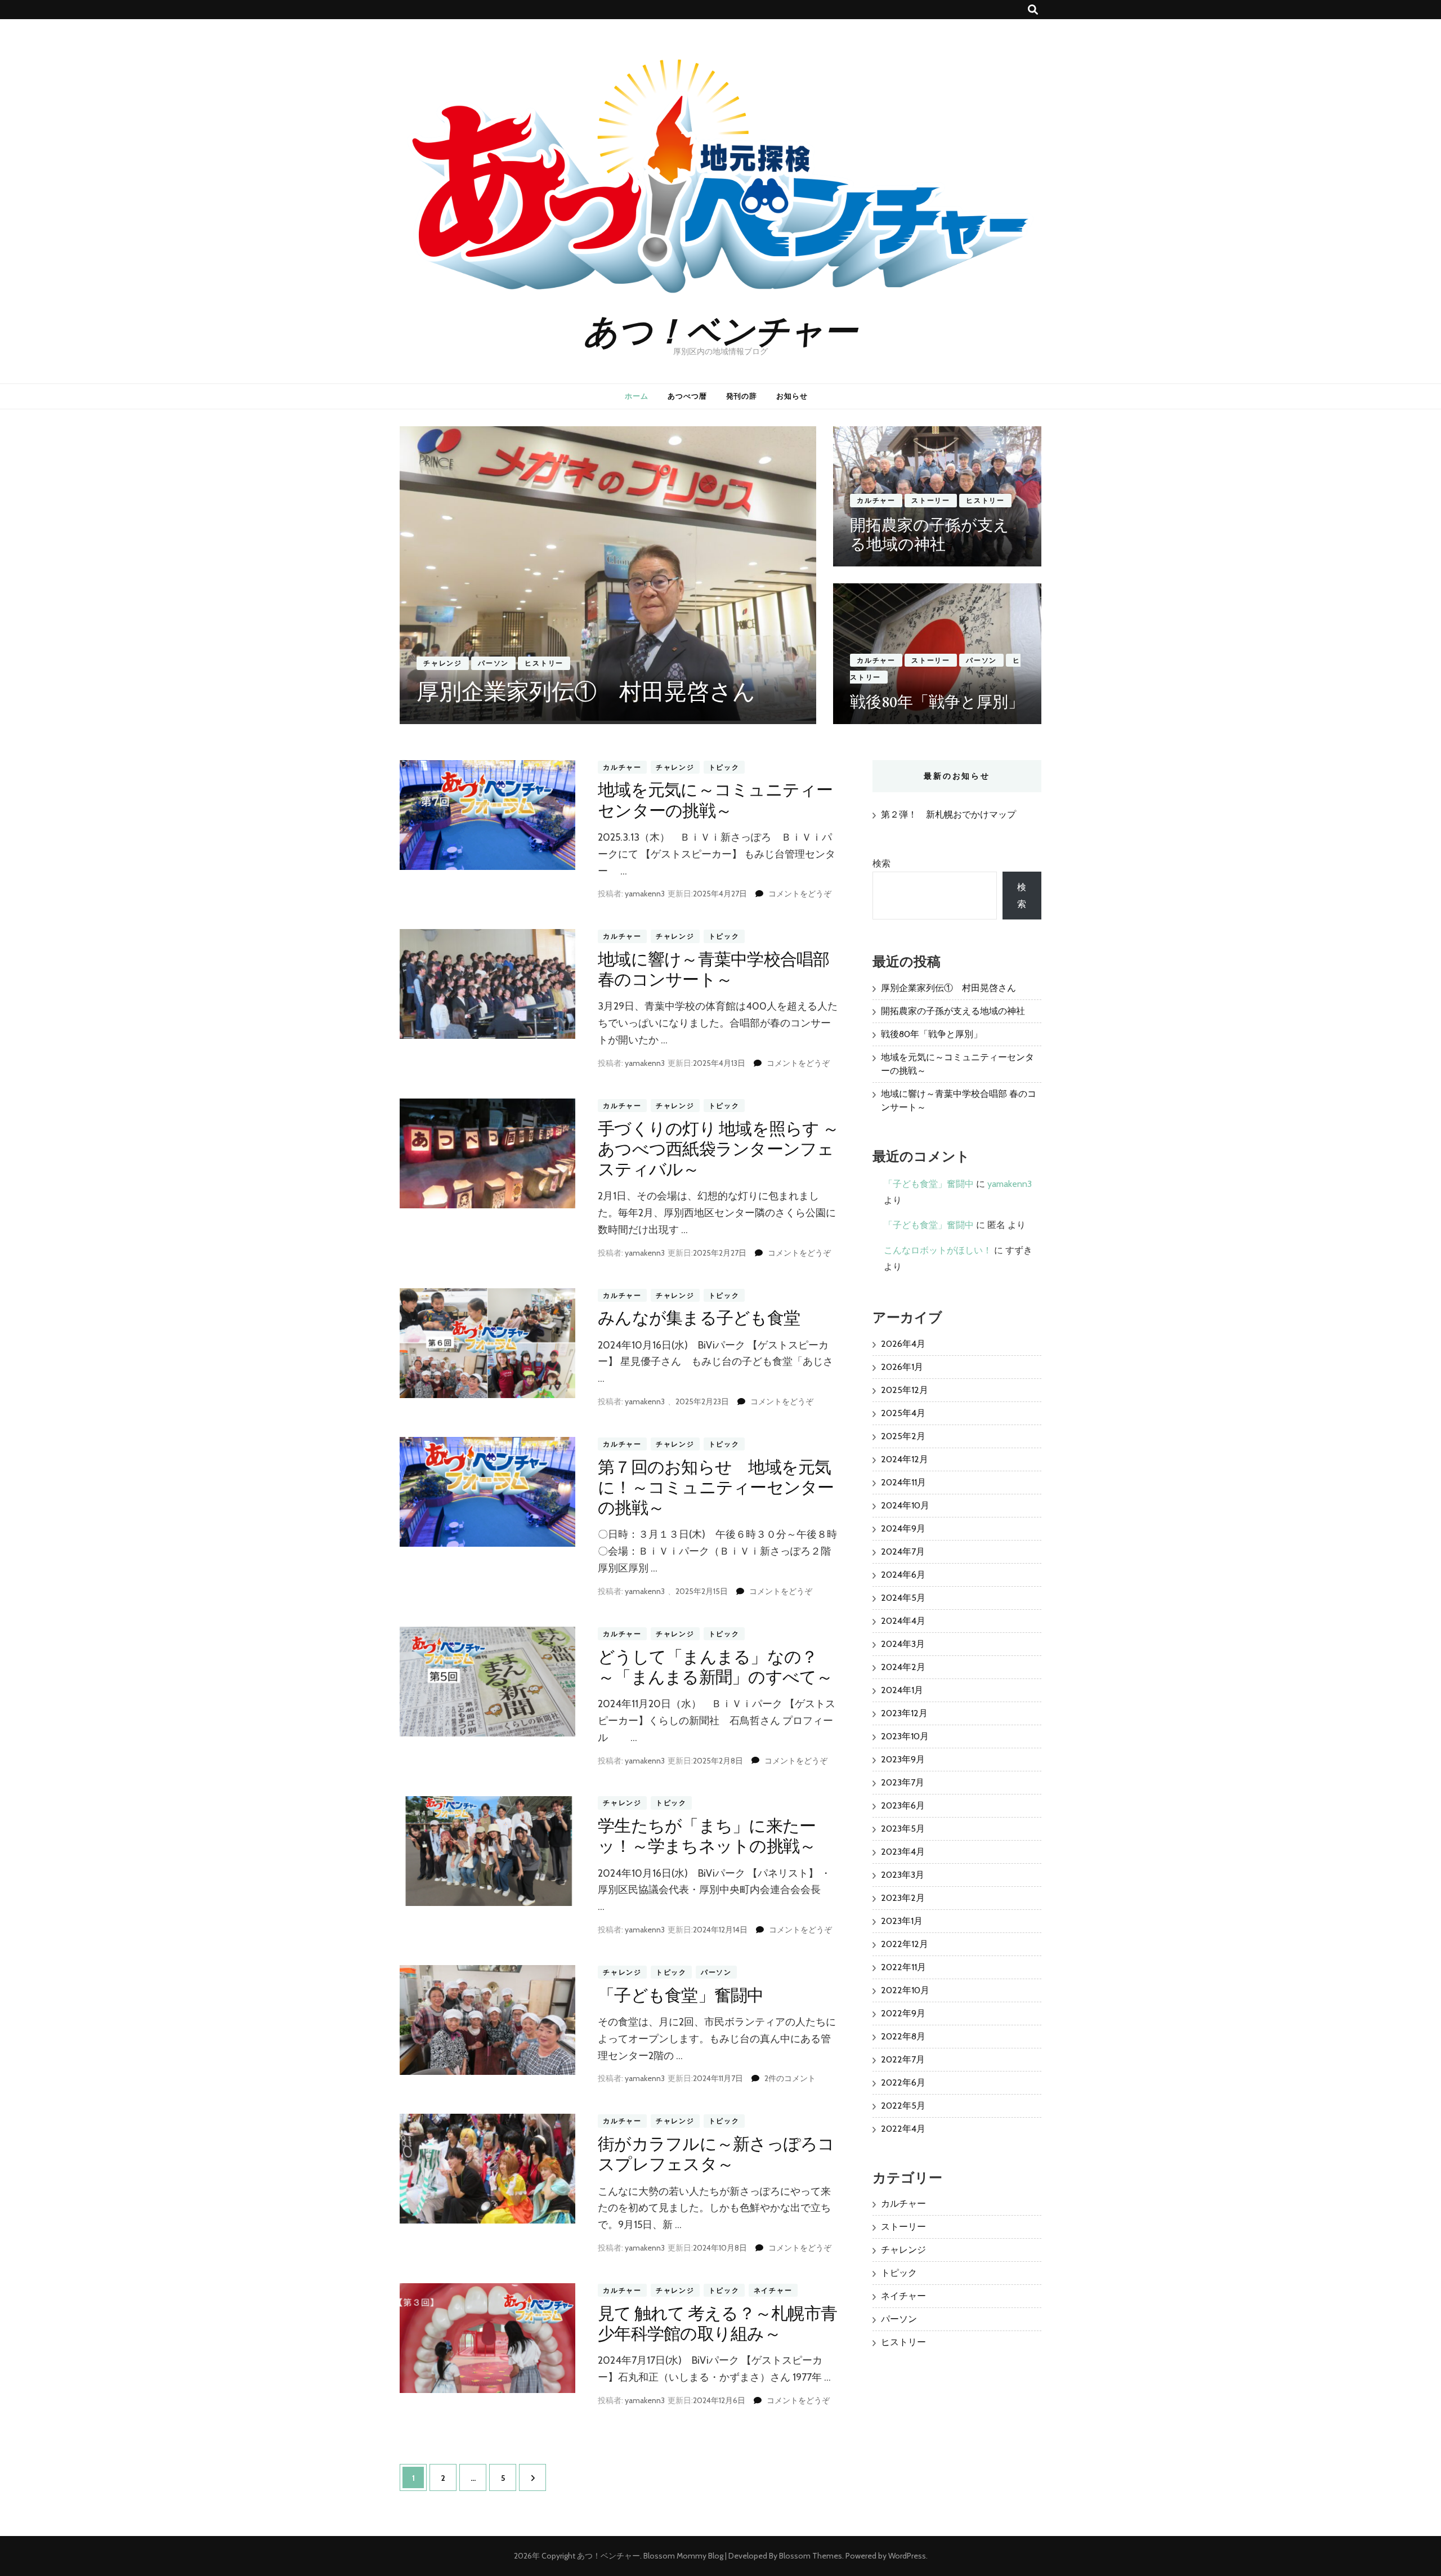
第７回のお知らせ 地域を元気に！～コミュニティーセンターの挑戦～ (716, 1487)
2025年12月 (905, 1390)
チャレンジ (443, 663)
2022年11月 (903, 1967)
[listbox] (720, 575)
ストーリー (931, 500)
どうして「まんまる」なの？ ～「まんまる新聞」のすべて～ (716, 1667)
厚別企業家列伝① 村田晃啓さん (586, 691)
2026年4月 (903, 1344)
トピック (724, 767)
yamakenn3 (645, 894)
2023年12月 (904, 1713)
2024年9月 (903, 1528)
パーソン (493, 663)
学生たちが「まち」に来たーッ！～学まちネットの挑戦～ (707, 1836)
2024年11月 (903, 1482)
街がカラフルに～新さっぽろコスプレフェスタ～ (716, 2154)
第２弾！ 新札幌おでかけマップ (948, 814)
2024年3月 (903, 1644)
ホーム (637, 396)
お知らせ (792, 396)
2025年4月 (903, 1413)
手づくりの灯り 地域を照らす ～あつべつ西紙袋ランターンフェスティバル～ (718, 1149)
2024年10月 (905, 1505)
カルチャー (876, 500)
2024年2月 (903, 1667)
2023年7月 (903, 1782)
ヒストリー (544, 663)
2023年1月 (902, 1921)
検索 (881, 863)
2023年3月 (903, 1875)
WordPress (907, 2556)
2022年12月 (905, 1944)
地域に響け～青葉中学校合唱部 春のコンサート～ (714, 969)
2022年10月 (905, 1990)
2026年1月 (902, 1367)
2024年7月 (903, 1552)
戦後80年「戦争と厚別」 (937, 702)
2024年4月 (903, 1621)
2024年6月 (903, 1575)
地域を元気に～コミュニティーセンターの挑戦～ (715, 800)
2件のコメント (790, 2078)
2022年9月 (903, 2013)
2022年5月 (903, 2106)
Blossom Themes (811, 2556)
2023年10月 (905, 1736)
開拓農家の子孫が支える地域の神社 (930, 534)
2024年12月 (905, 1459)
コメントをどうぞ (800, 894)
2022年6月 (903, 2082)
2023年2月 (903, 1898)
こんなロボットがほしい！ (938, 1250)
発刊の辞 (742, 396)
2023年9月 (903, 1759)
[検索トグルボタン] (1033, 10)
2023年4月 (903, 1852)
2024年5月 (903, 1598)
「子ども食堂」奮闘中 (681, 1995)
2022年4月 (903, 2129)
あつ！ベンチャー (720, 329)
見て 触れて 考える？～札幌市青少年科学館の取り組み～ (717, 2323)
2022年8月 (903, 2036)
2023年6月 (903, 1805)
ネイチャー (773, 2290)
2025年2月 (903, 1436)
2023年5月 (903, 1829)
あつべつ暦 (687, 396)
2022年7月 (903, 2059)
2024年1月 (902, 1690)
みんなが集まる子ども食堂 (699, 1318)
